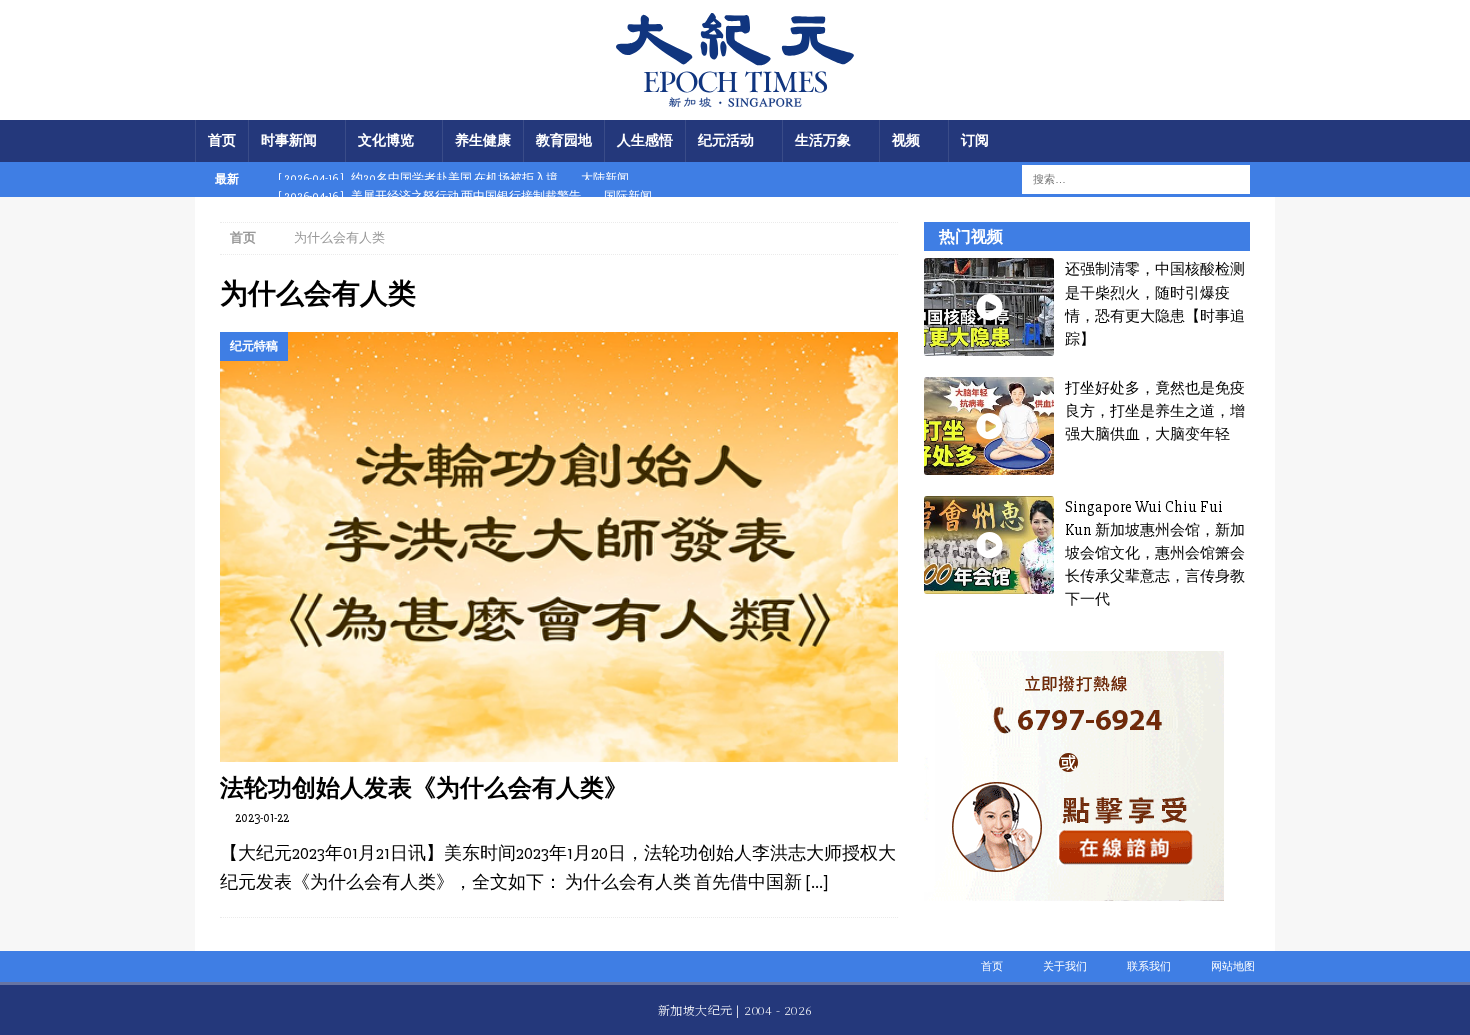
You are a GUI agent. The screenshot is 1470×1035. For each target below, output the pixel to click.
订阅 (975, 140)
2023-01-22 (262, 818)
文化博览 (386, 140)
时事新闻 (289, 140)
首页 (222, 140)
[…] (816, 882)
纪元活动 (726, 140)
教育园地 (564, 140)
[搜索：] (1123, 178)
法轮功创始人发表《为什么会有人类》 (424, 787)
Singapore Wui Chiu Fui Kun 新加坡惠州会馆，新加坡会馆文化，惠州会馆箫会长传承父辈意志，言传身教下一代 (1155, 553)
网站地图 (1233, 966)
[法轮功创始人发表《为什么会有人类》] (559, 547)
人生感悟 (645, 140)
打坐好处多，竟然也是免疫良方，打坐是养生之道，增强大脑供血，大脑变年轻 (1155, 411)
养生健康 (483, 140)
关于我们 (1065, 966)
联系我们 (1149, 966)
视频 (906, 140)
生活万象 (823, 140)
